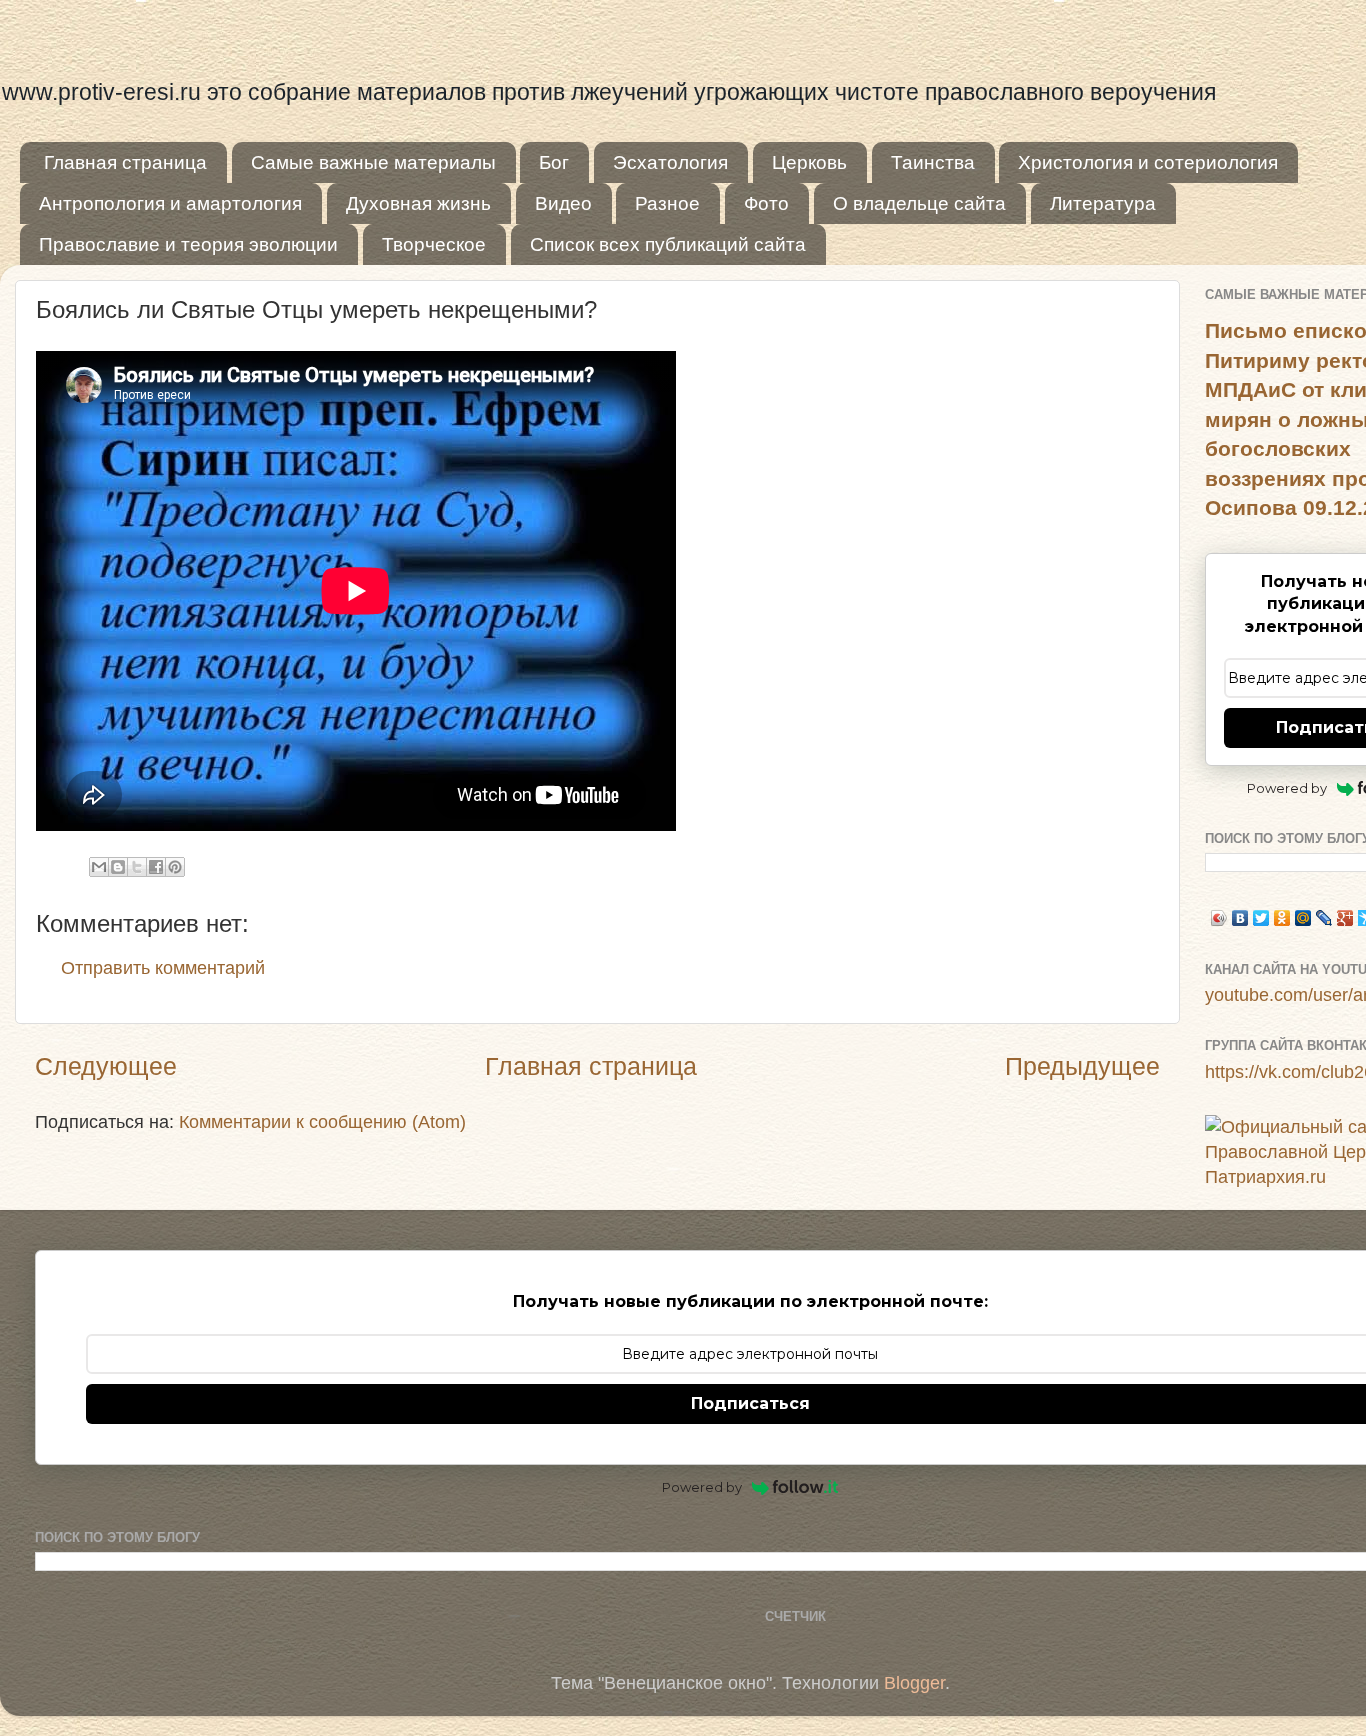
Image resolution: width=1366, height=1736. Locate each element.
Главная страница (125, 162)
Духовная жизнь (418, 203)
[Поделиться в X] (137, 867)
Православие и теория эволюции (188, 244)
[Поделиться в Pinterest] (175, 867)
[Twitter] (1261, 918)
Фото (766, 203)
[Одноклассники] (1282, 918)
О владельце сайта (919, 203)
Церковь (809, 162)
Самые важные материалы (373, 162)
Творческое (434, 244)
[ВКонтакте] (1240, 918)
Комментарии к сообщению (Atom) (322, 1122)
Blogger (914, 1683)
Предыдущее (1082, 1066)
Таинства (933, 162)
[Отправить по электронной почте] (99, 867)
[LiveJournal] (1324, 918)
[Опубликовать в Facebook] (156, 867)
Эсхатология (670, 162)
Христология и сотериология (1148, 162)
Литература (1103, 203)
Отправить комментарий (163, 968)
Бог (554, 162)
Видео (563, 203)
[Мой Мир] (1303, 918)
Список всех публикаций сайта (668, 244)
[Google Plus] (1345, 918)
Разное (667, 203)
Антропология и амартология (170, 203)
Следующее (106, 1066)
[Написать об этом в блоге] (118, 867)
